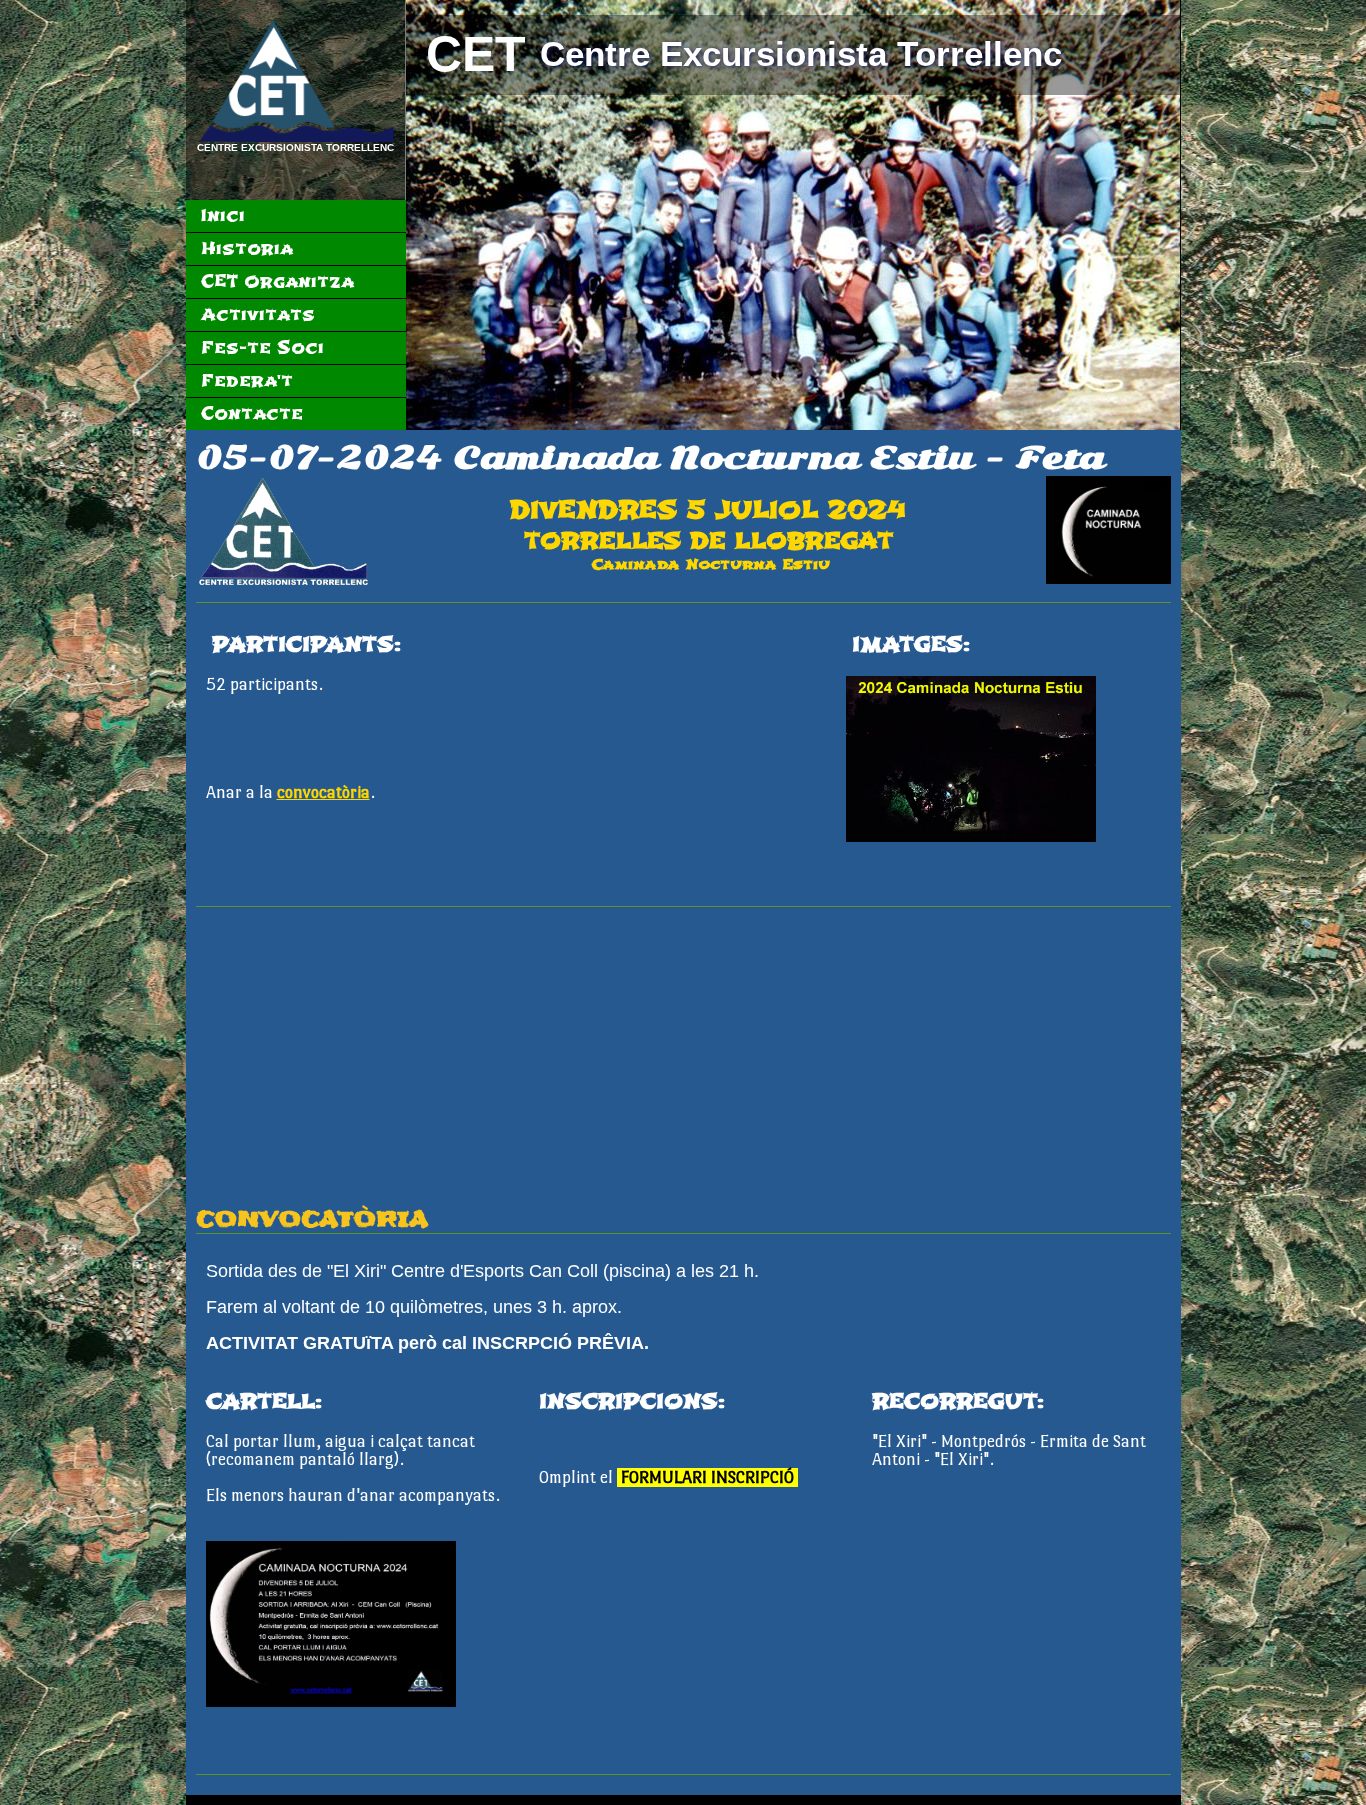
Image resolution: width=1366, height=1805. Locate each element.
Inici (223, 215)
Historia (247, 248)
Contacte (252, 413)
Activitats (258, 314)
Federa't (247, 380)
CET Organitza (277, 281)
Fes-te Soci (262, 347)
